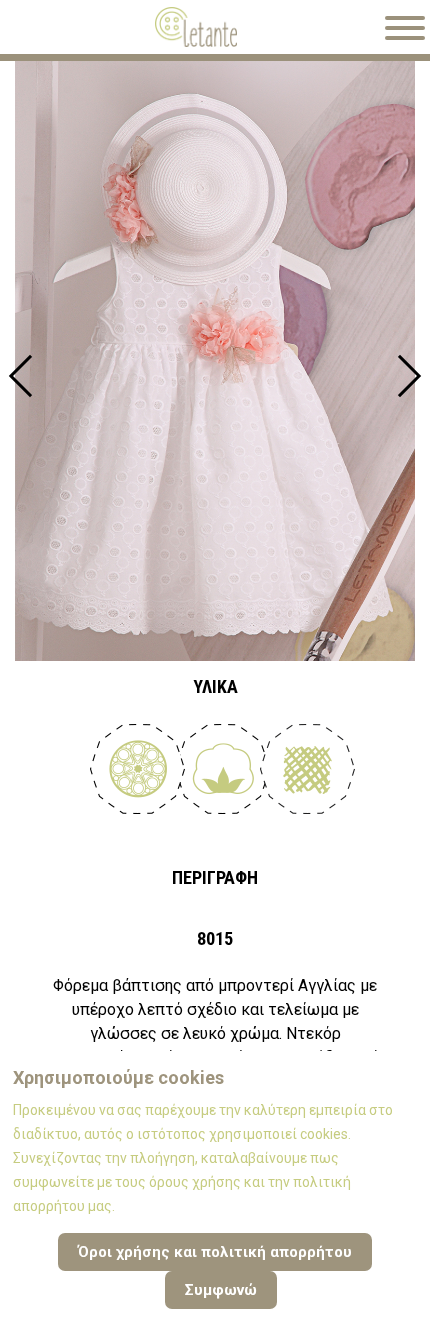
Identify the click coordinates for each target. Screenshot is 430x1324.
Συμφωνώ (221, 1290)
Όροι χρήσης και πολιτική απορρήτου (215, 1252)
